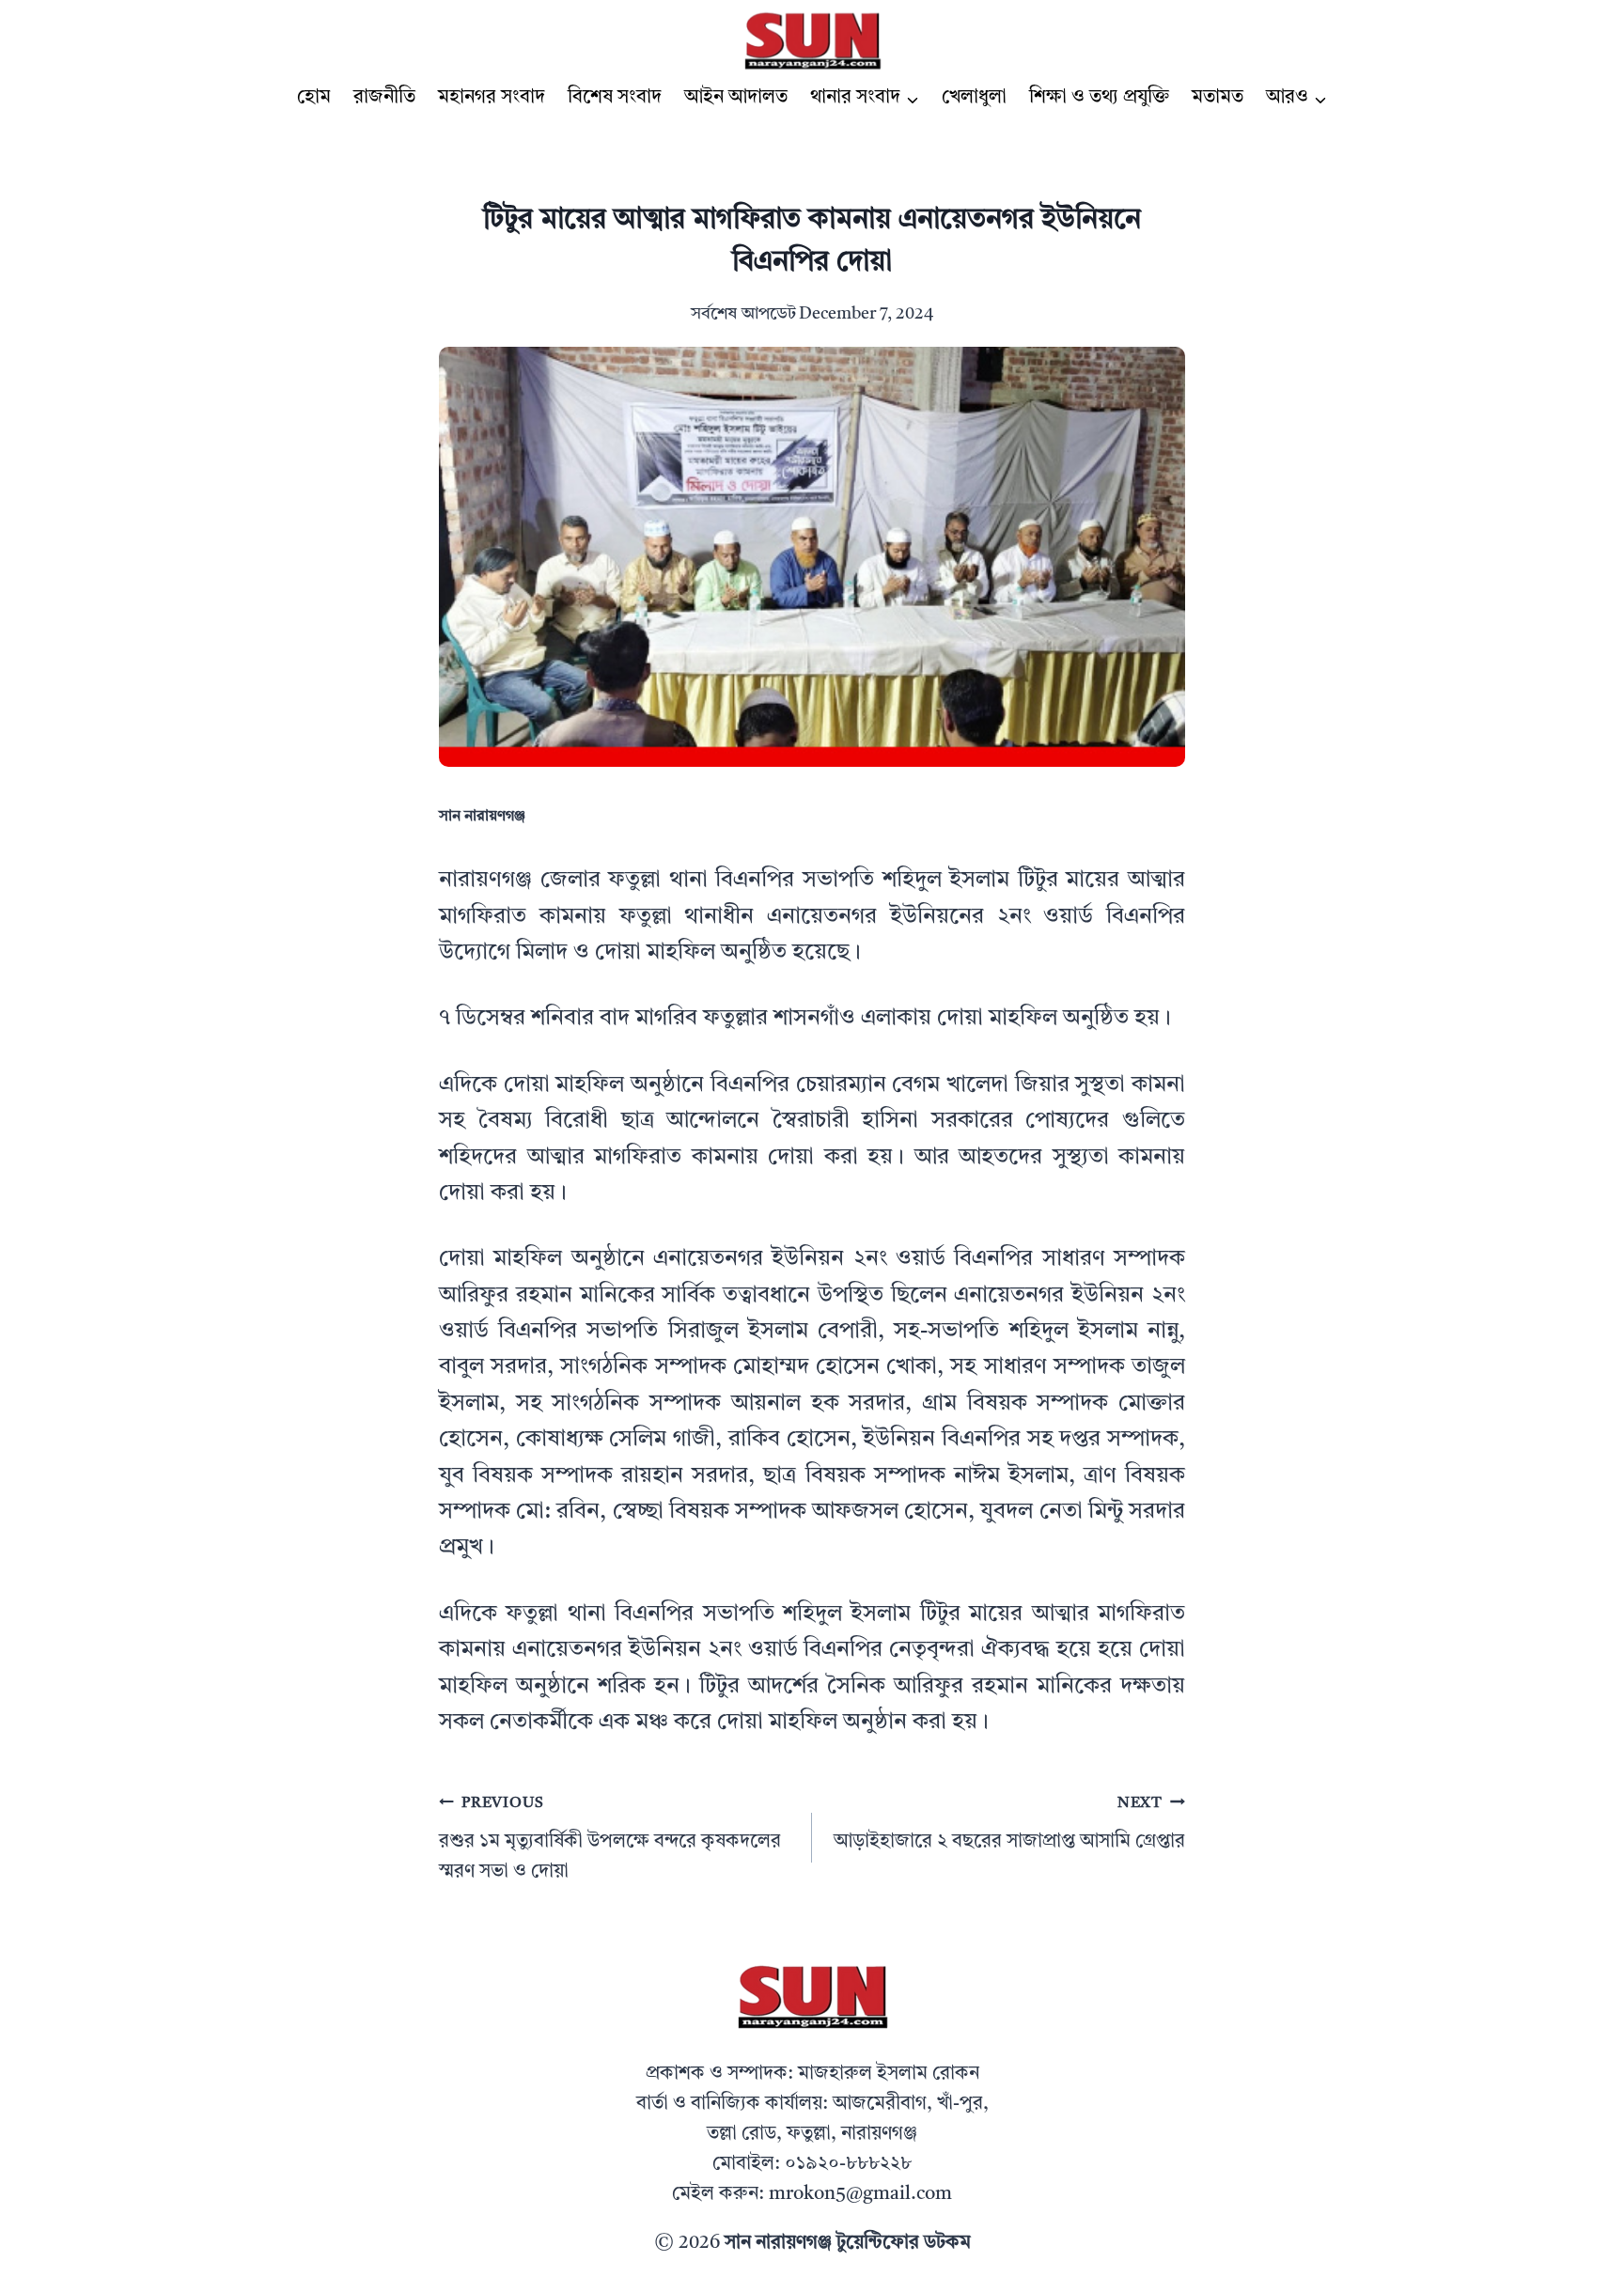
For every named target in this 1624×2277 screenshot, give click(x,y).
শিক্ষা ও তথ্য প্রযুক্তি (1099, 98)
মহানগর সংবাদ (492, 98)
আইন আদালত (736, 98)
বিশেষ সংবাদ (615, 98)
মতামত (1218, 98)
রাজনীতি (384, 98)
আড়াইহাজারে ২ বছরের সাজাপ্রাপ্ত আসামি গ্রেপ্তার (1009, 1824)
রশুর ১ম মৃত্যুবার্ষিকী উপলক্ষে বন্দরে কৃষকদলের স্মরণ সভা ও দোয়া (610, 1839)
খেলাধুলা (974, 98)
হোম (314, 98)
